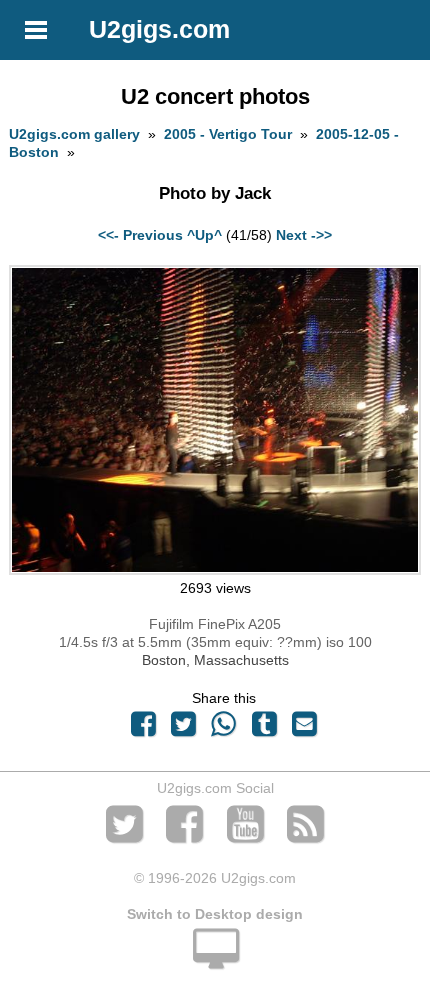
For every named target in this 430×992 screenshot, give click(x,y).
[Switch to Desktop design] (215, 960)
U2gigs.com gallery (74, 134)
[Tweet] (184, 729)
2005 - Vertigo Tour (228, 134)
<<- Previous (140, 235)
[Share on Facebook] (143, 729)
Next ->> (304, 235)
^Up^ (204, 235)
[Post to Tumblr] (264, 729)
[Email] (304, 729)
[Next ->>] (214, 570)
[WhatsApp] (224, 729)
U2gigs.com (159, 29)
